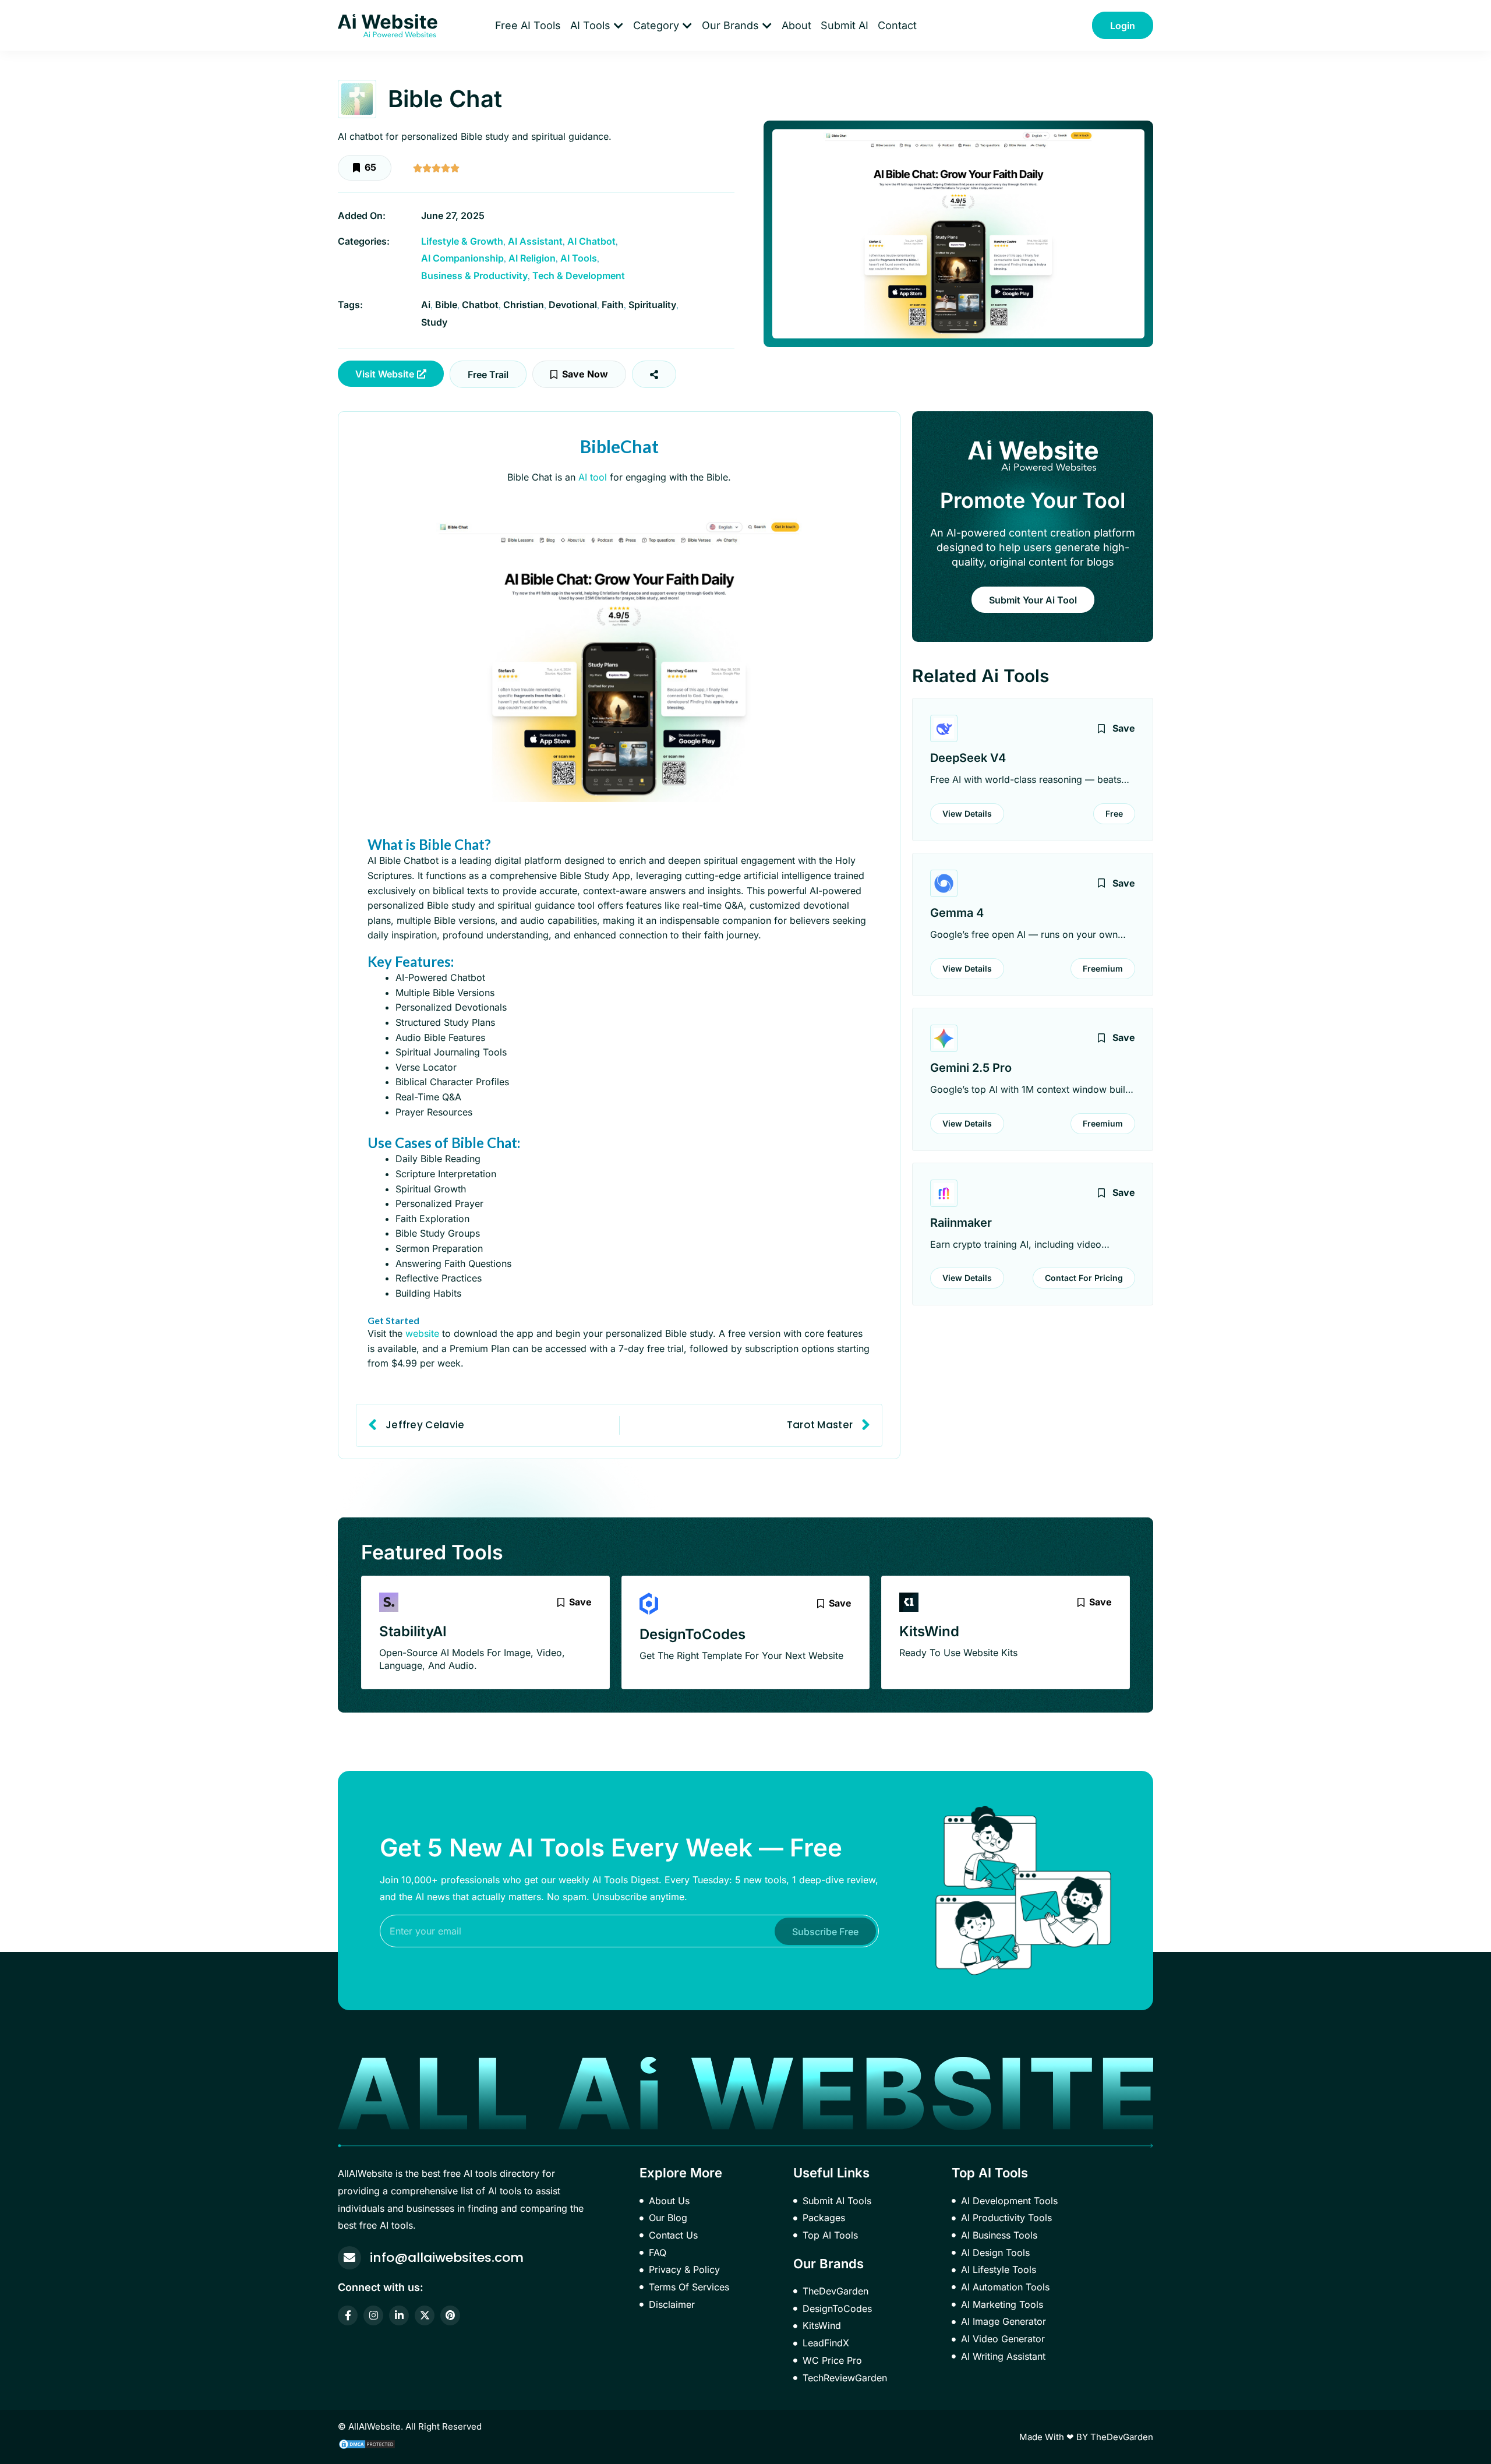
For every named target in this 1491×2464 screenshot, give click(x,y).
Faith (613, 305)
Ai (426, 305)
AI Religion (532, 258)
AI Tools (579, 258)
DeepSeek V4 (968, 758)
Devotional (573, 305)
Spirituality (652, 305)
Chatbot (480, 305)
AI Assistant (535, 241)
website (422, 1333)
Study (434, 322)
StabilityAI (413, 1631)
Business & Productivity (474, 276)
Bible (446, 305)
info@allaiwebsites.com (447, 2258)
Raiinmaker (961, 1223)
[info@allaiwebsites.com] (349, 2258)
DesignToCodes (692, 1634)
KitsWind (929, 1631)
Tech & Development (579, 276)
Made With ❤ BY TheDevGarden (1086, 2437)
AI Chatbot (591, 241)
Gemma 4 (957, 913)
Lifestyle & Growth (462, 241)
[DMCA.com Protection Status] (367, 2443)
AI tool (593, 477)
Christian (524, 305)
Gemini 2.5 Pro (971, 1068)
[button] (488, 374)
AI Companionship (462, 258)
